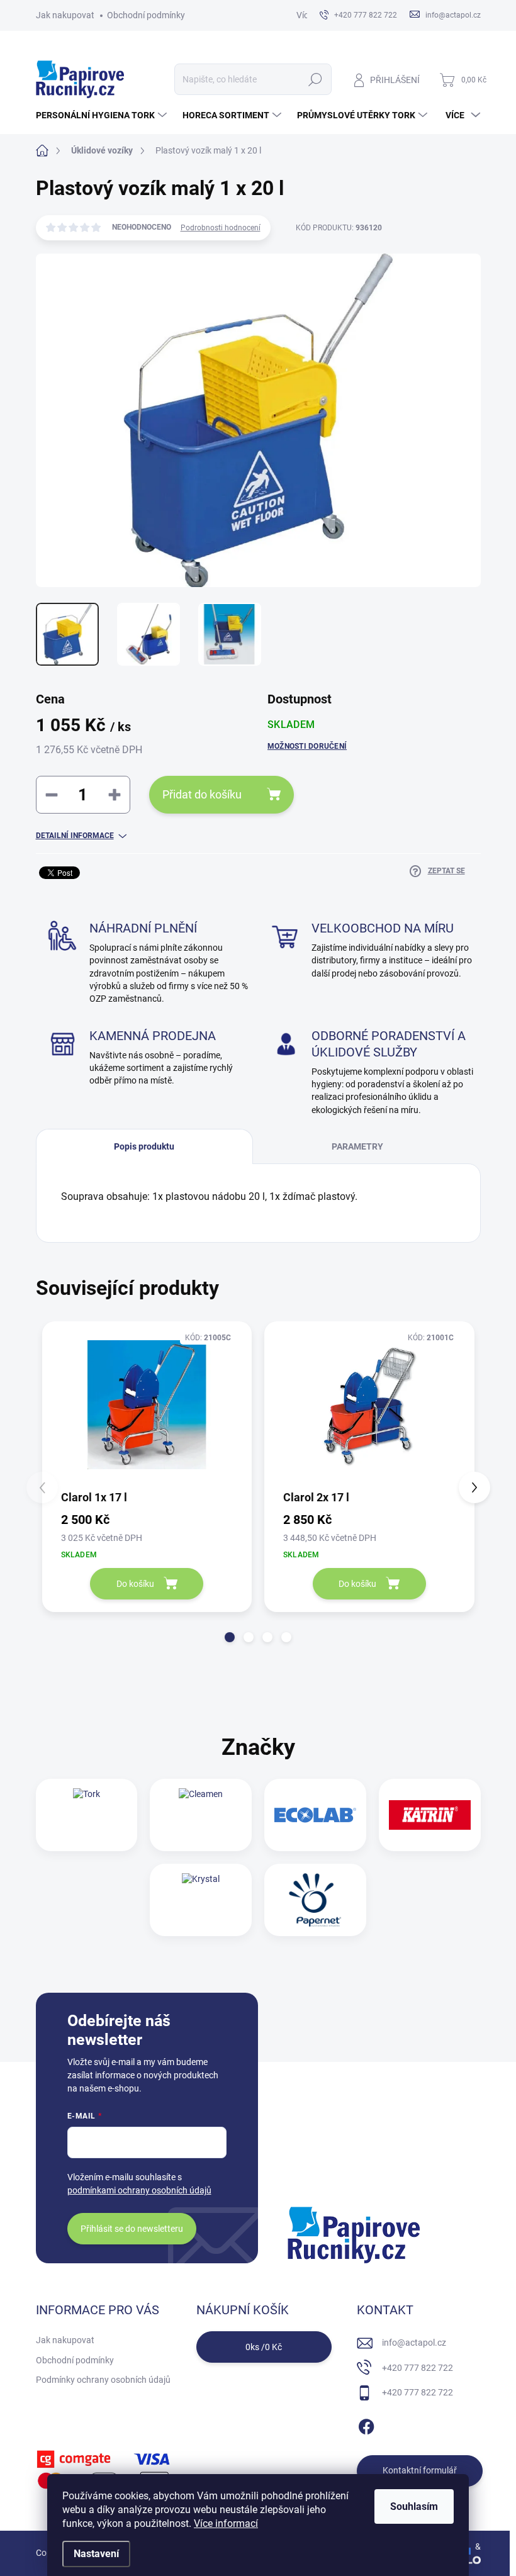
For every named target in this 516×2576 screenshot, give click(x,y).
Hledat (315, 79)
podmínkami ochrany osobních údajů (139, 2190)
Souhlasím (414, 2506)
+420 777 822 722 (418, 2368)
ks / (264, 2347)
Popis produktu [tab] (144, 1146)
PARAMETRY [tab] (357, 1146)
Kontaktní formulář (420, 2470)
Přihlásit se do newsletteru (132, 2229)
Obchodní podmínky (146, 15)
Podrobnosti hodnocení (221, 228)
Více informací (226, 2523)
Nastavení (96, 2554)
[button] (230, 1637)
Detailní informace (75, 836)
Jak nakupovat (65, 15)
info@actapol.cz (414, 2343)
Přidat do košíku (202, 794)
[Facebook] (366, 2424)
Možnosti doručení (307, 746)
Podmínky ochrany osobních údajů (103, 2380)
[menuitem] (103, 115)
